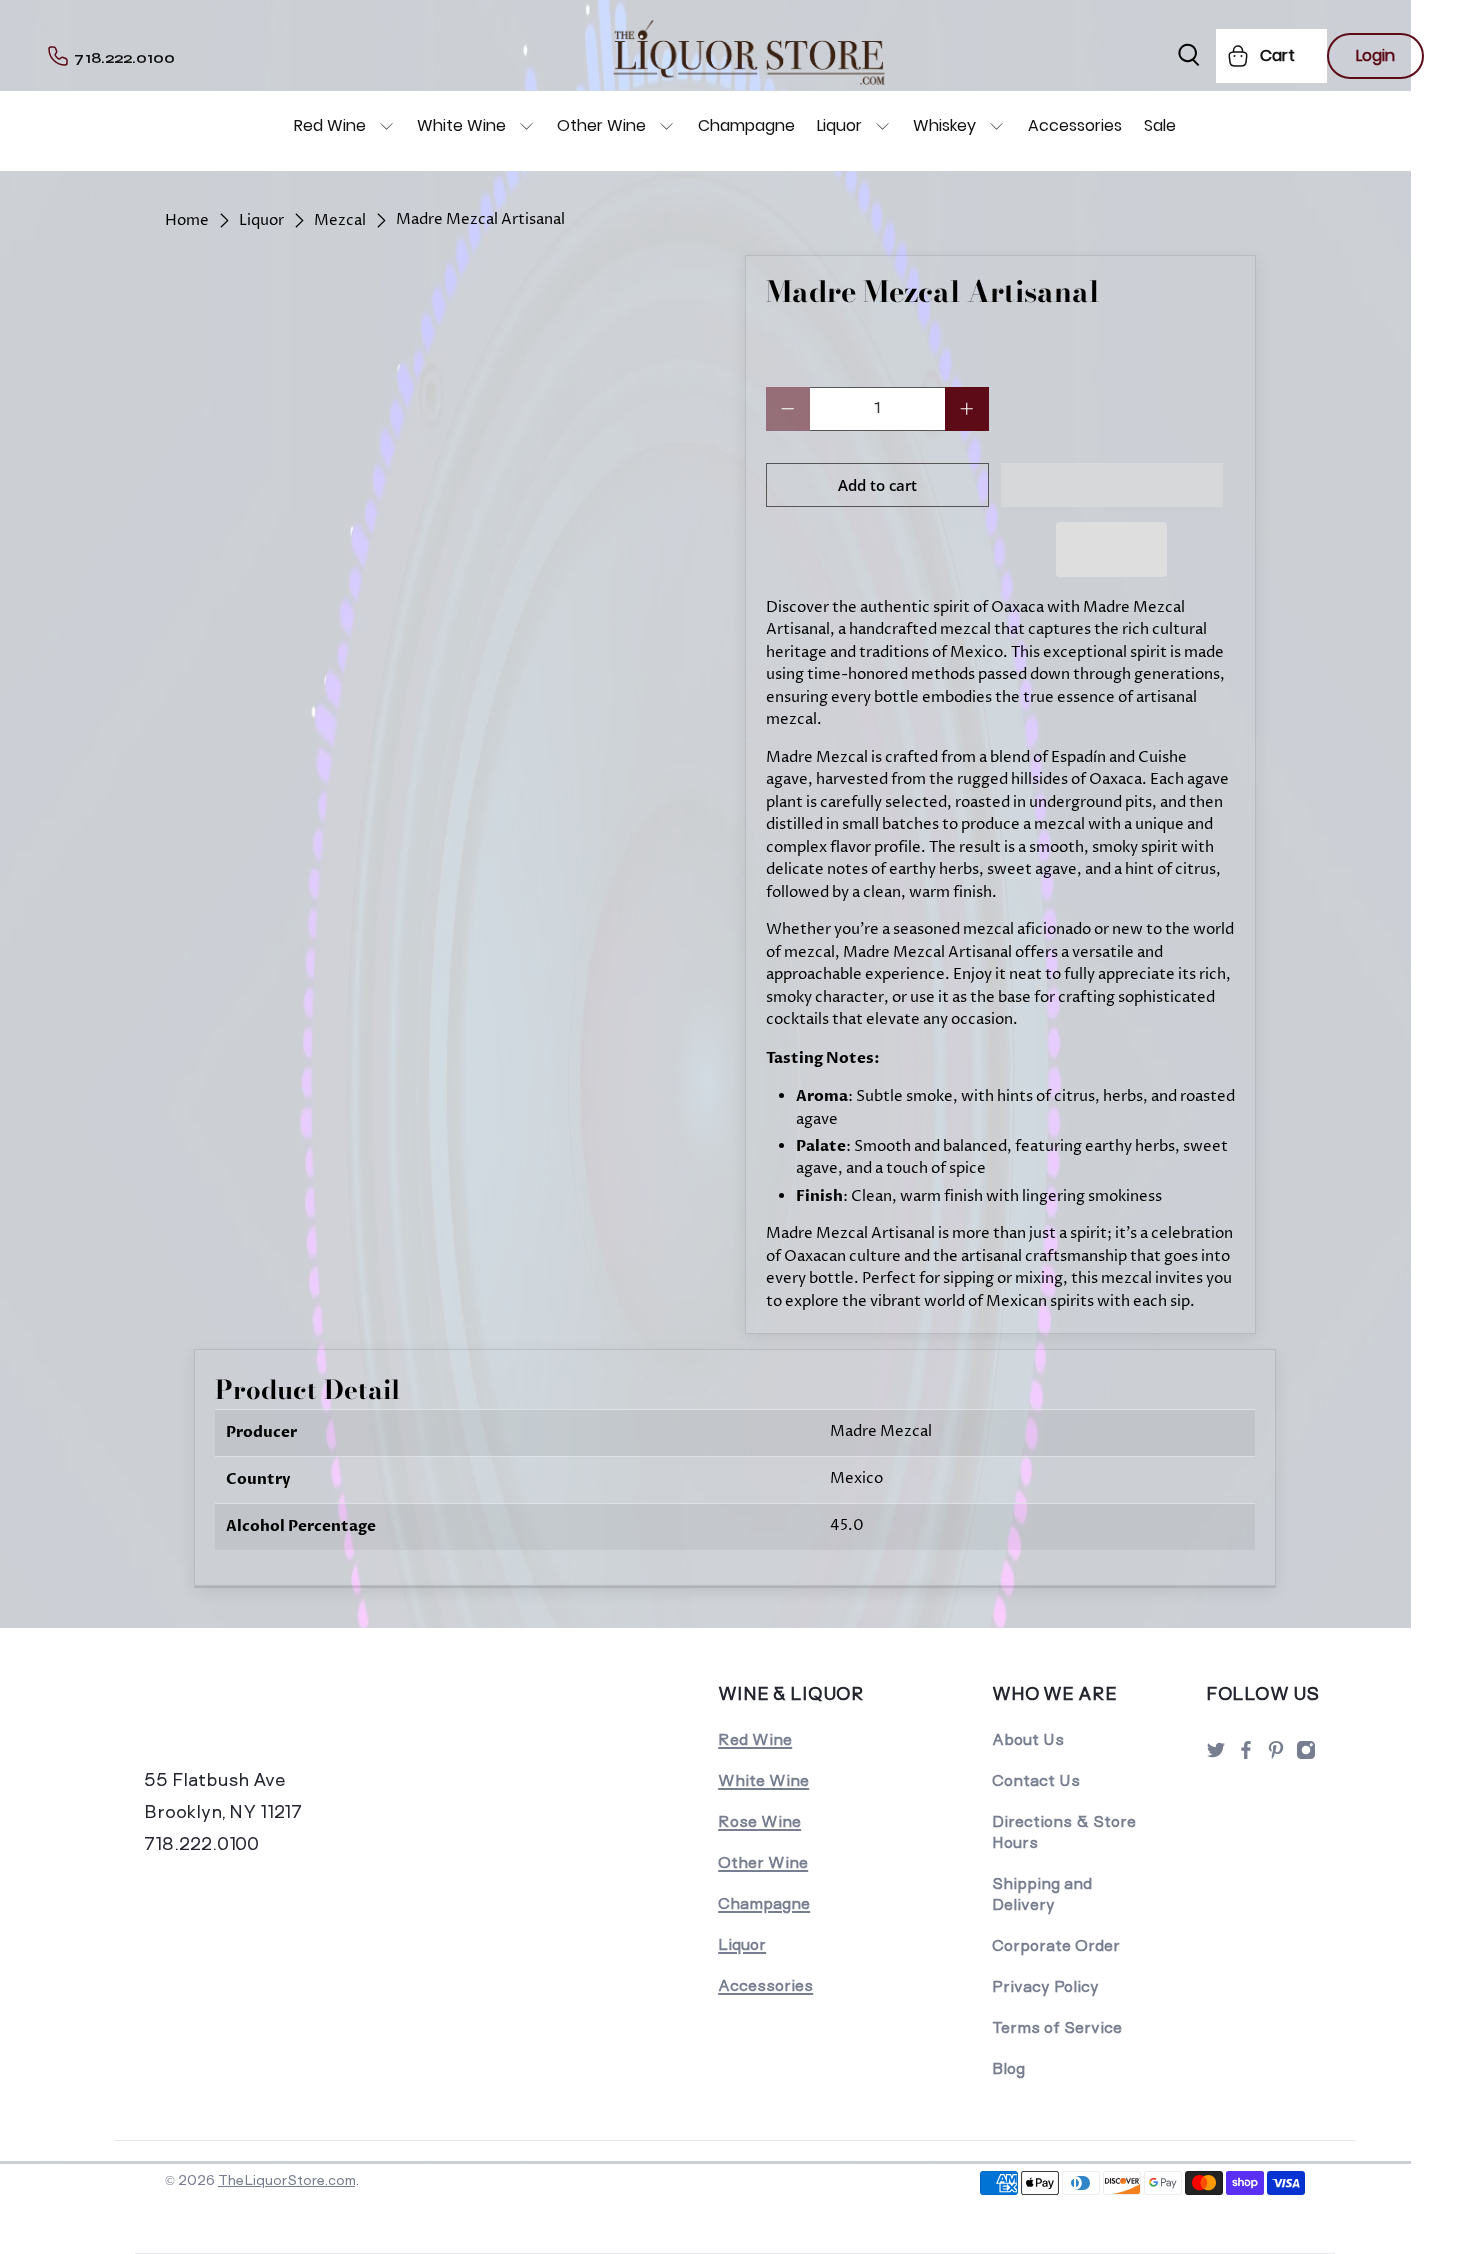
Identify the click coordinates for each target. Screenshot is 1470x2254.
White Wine (461, 125)
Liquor (839, 125)
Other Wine (601, 125)
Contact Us (1036, 1780)
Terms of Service (1057, 2027)
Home (187, 220)
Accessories (1075, 125)
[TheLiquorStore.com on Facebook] (1246, 1755)
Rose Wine (759, 1821)
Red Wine (330, 125)
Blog (1008, 2068)
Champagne (746, 125)
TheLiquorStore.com (286, 2180)
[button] (1112, 485)
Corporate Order (1056, 1945)
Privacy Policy (1045, 1986)
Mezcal (340, 220)
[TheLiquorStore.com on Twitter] (1216, 1755)
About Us (1028, 1739)
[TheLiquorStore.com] (282, 1721)
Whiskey (944, 125)
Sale (1160, 125)
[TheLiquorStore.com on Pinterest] (1276, 1755)
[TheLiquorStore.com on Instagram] (1306, 1755)
